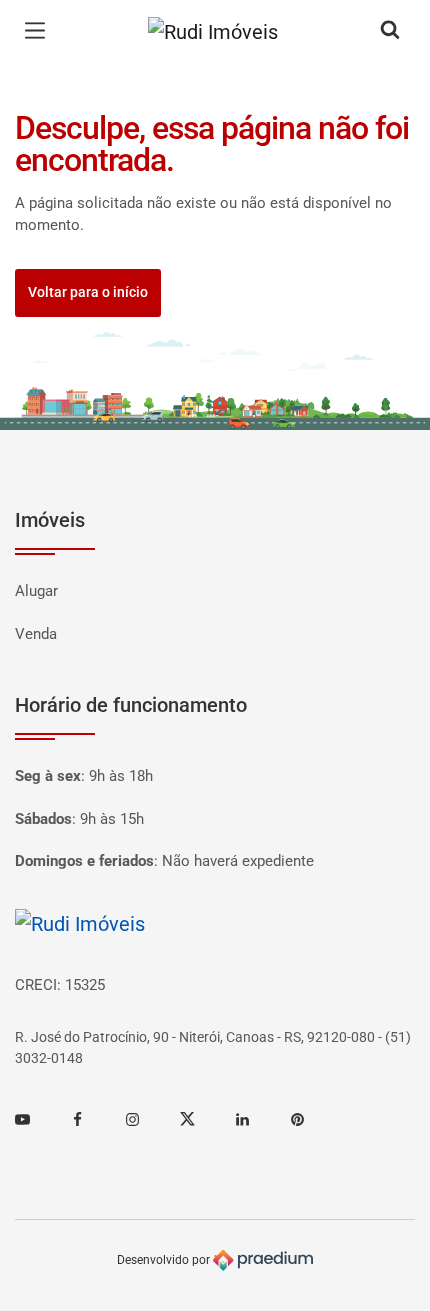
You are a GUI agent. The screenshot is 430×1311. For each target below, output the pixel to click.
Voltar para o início (88, 292)
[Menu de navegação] (40, 31)
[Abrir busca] (390, 31)
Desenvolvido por (165, 1260)
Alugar (36, 591)
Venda (36, 634)
